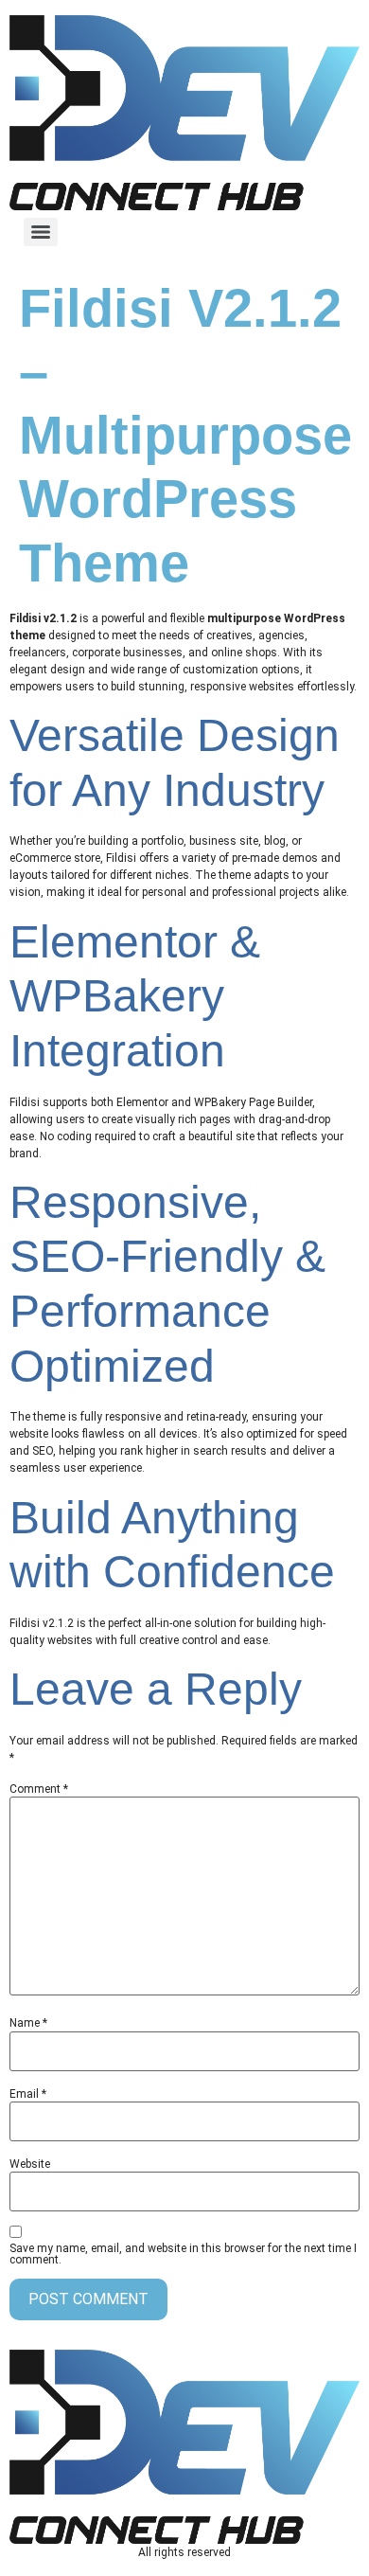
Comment (39, 1789)
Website (30, 2164)
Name (28, 2023)
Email (28, 2094)
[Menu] (41, 232)
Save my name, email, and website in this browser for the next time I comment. (183, 2254)
